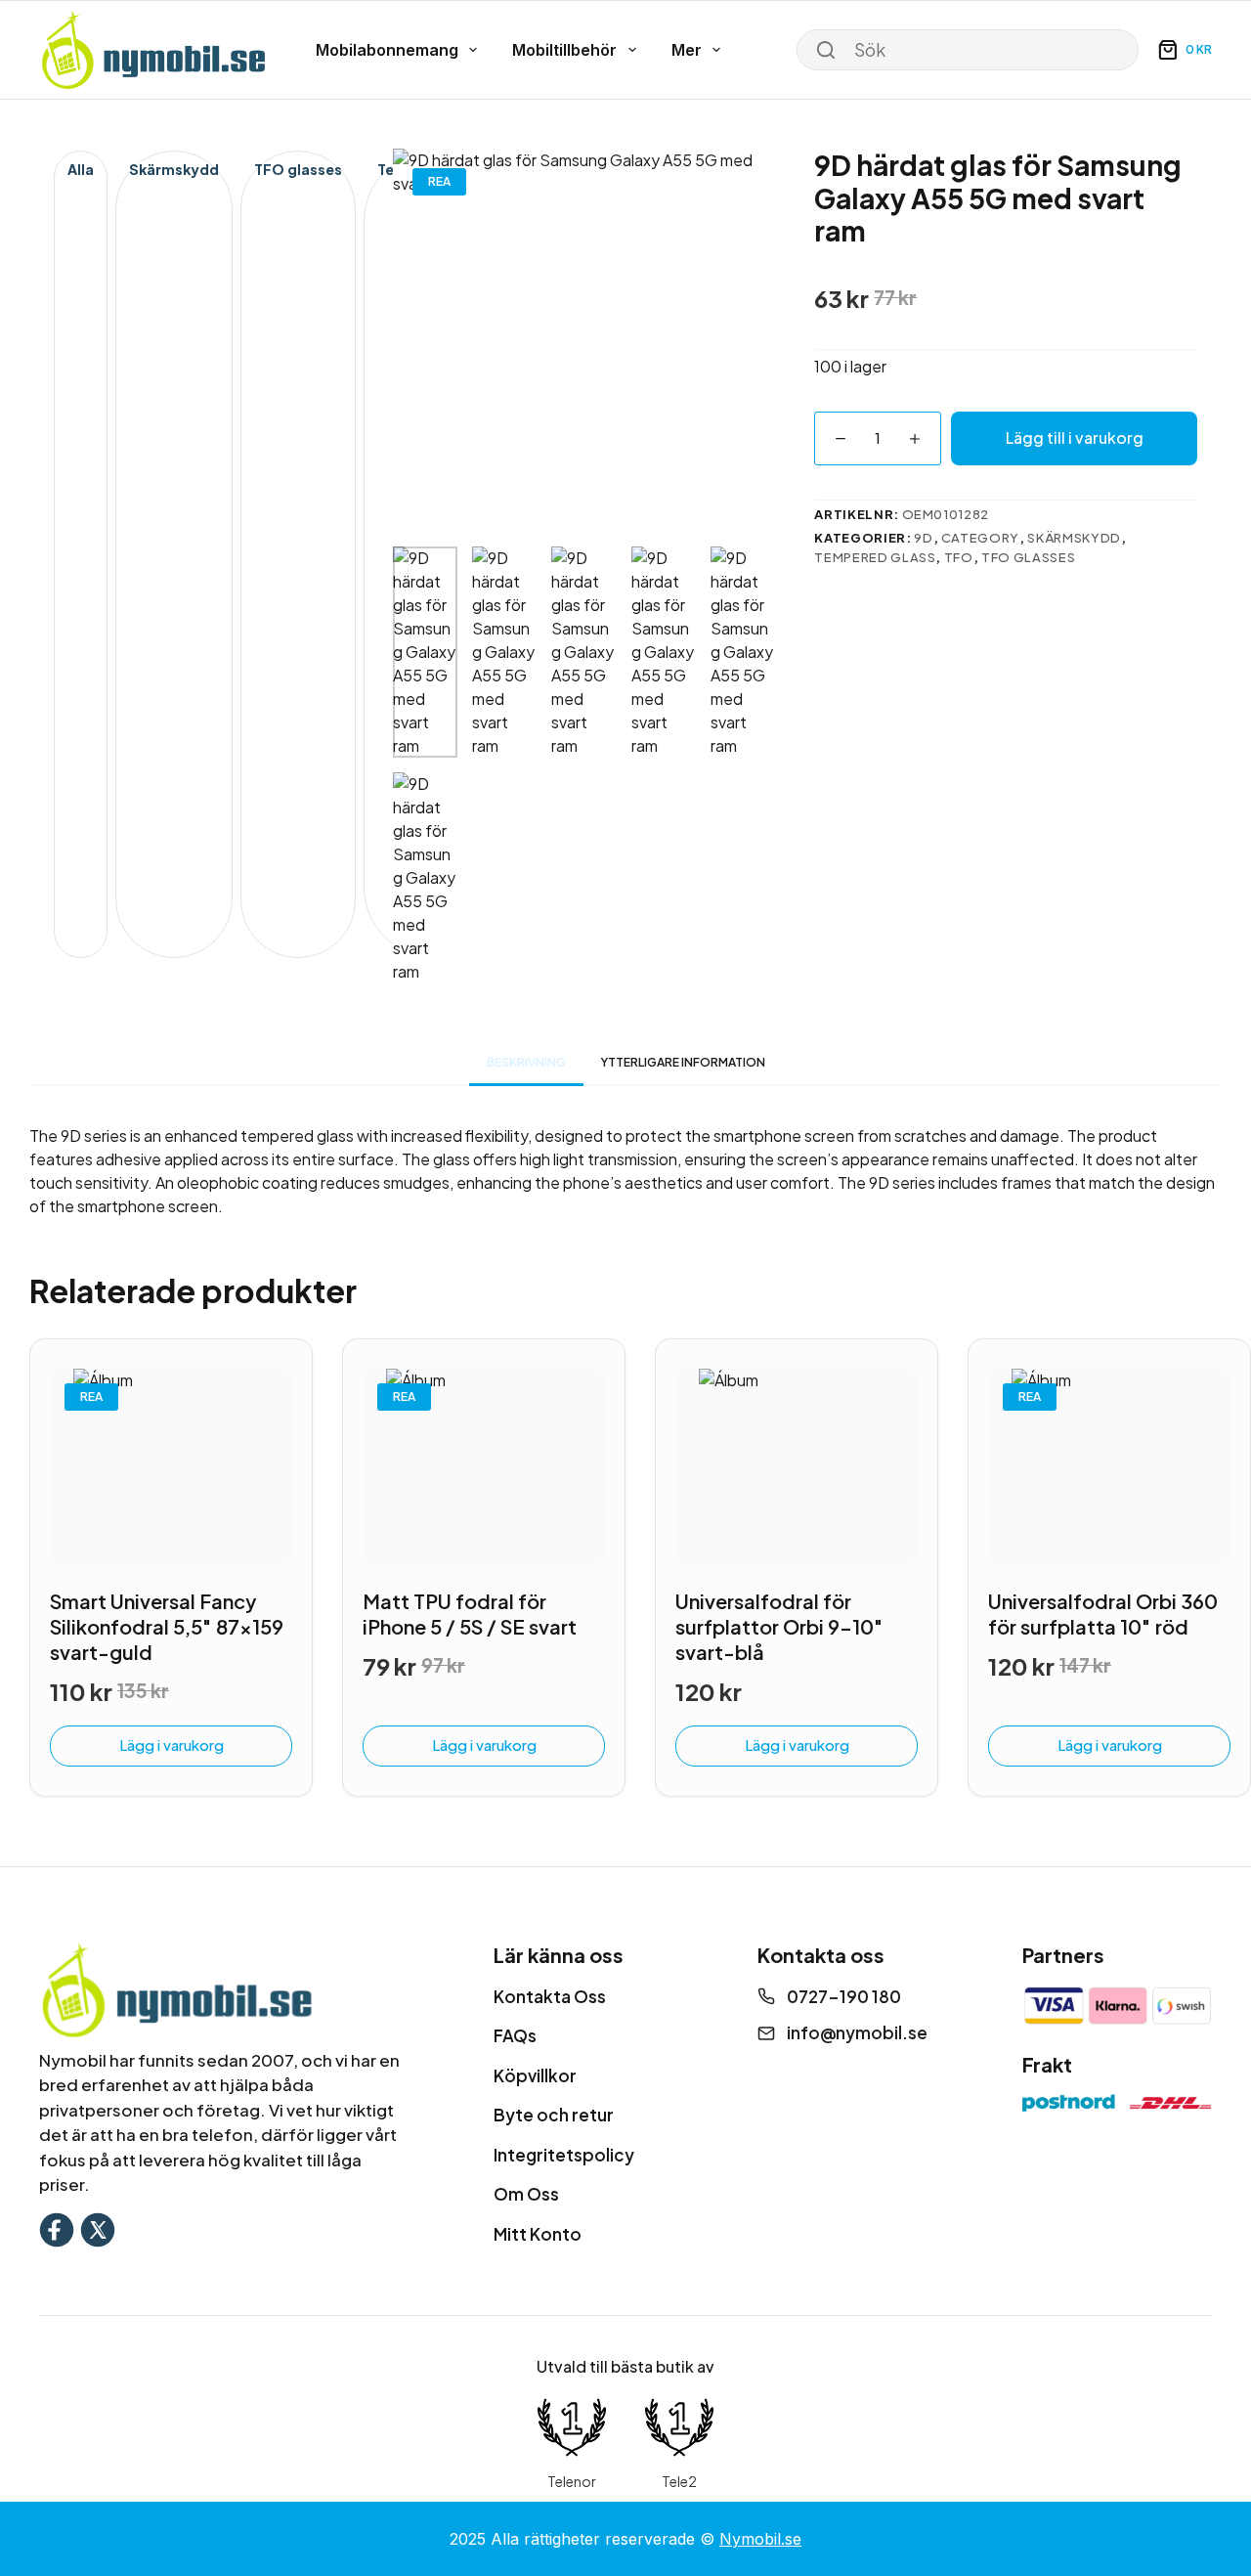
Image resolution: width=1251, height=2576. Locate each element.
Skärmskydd (174, 169)
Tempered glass (875, 557)
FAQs (515, 2035)
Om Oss (526, 2194)
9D (923, 538)
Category (980, 538)
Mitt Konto (538, 2234)
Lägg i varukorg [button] (172, 1745)
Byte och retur (554, 2115)
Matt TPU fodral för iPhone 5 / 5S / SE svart (470, 1614)
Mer (687, 50)
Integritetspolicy (564, 2155)
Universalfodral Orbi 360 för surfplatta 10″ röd (1103, 1614)
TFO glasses (298, 169)
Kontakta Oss (550, 1996)
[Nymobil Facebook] (57, 2227)
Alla (81, 169)
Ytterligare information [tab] (683, 1062)
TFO (959, 557)
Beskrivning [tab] (526, 1062)
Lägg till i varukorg (1075, 437)
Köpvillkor (535, 2075)
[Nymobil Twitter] (98, 2227)
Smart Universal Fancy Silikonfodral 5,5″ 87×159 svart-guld (167, 1626)
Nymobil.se (760, 2539)
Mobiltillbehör (564, 50)
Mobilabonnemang (387, 50)
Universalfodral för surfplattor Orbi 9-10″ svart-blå (779, 1626)
